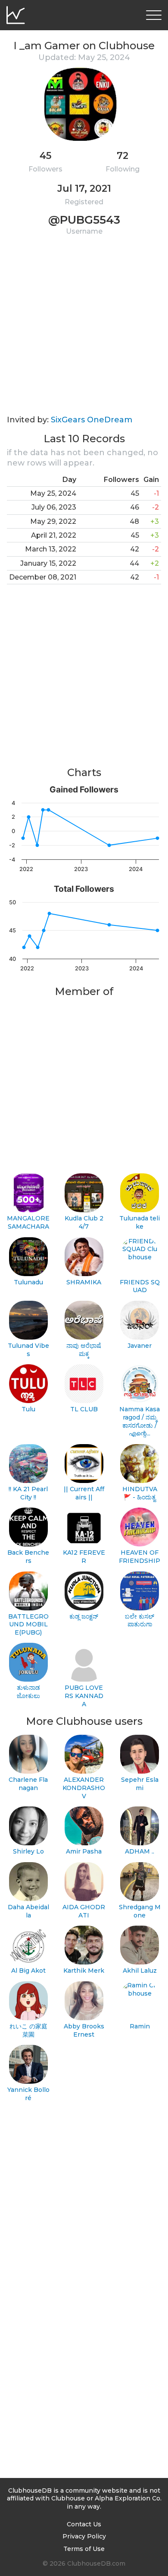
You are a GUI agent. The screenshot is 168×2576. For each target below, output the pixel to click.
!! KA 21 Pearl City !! (28, 1493)
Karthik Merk (84, 1971)
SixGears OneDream (92, 420)
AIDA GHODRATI (84, 1911)
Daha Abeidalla (28, 1911)
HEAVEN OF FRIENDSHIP (140, 1557)
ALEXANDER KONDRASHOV (84, 1788)
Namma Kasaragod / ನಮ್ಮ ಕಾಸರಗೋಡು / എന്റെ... (140, 1421)
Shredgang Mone (140, 1911)
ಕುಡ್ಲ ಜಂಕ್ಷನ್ (84, 1616)
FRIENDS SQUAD (140, 1286)
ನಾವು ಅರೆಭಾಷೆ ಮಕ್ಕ (84, 1350)
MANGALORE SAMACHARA (28, 1222)
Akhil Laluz (140, 1971)
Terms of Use (84, 2549)
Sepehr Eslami (140, 1784)
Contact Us (84, 2524)
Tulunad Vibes (28, 1350)
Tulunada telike (140, 1222)
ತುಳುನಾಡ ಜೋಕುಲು (28, 1692)
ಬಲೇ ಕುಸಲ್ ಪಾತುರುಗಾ (140, 1621)
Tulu (28, 1409)
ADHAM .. (140, 1851)
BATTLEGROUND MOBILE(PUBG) (28, 1624)
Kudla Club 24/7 (84, 1222)
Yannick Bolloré (28, 2094)
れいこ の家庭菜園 (28, 2030)
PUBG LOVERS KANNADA (84, 1696)
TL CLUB (84, 1409)
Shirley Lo (28, 1851)
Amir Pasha (84, 1851)
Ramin (140, 2026)
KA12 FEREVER (84, 1557)
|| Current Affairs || (84, 1493)
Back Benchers (28, 1557)
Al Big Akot (28, 1971)
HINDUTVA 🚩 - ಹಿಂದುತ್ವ (140, 1493)
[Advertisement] (84, 331)
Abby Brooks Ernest (84, 2030)
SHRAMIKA (84, 1282)
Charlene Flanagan (28, 1784)
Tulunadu (28, 1282)
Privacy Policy (84, 2536)
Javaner (140, 1346)
